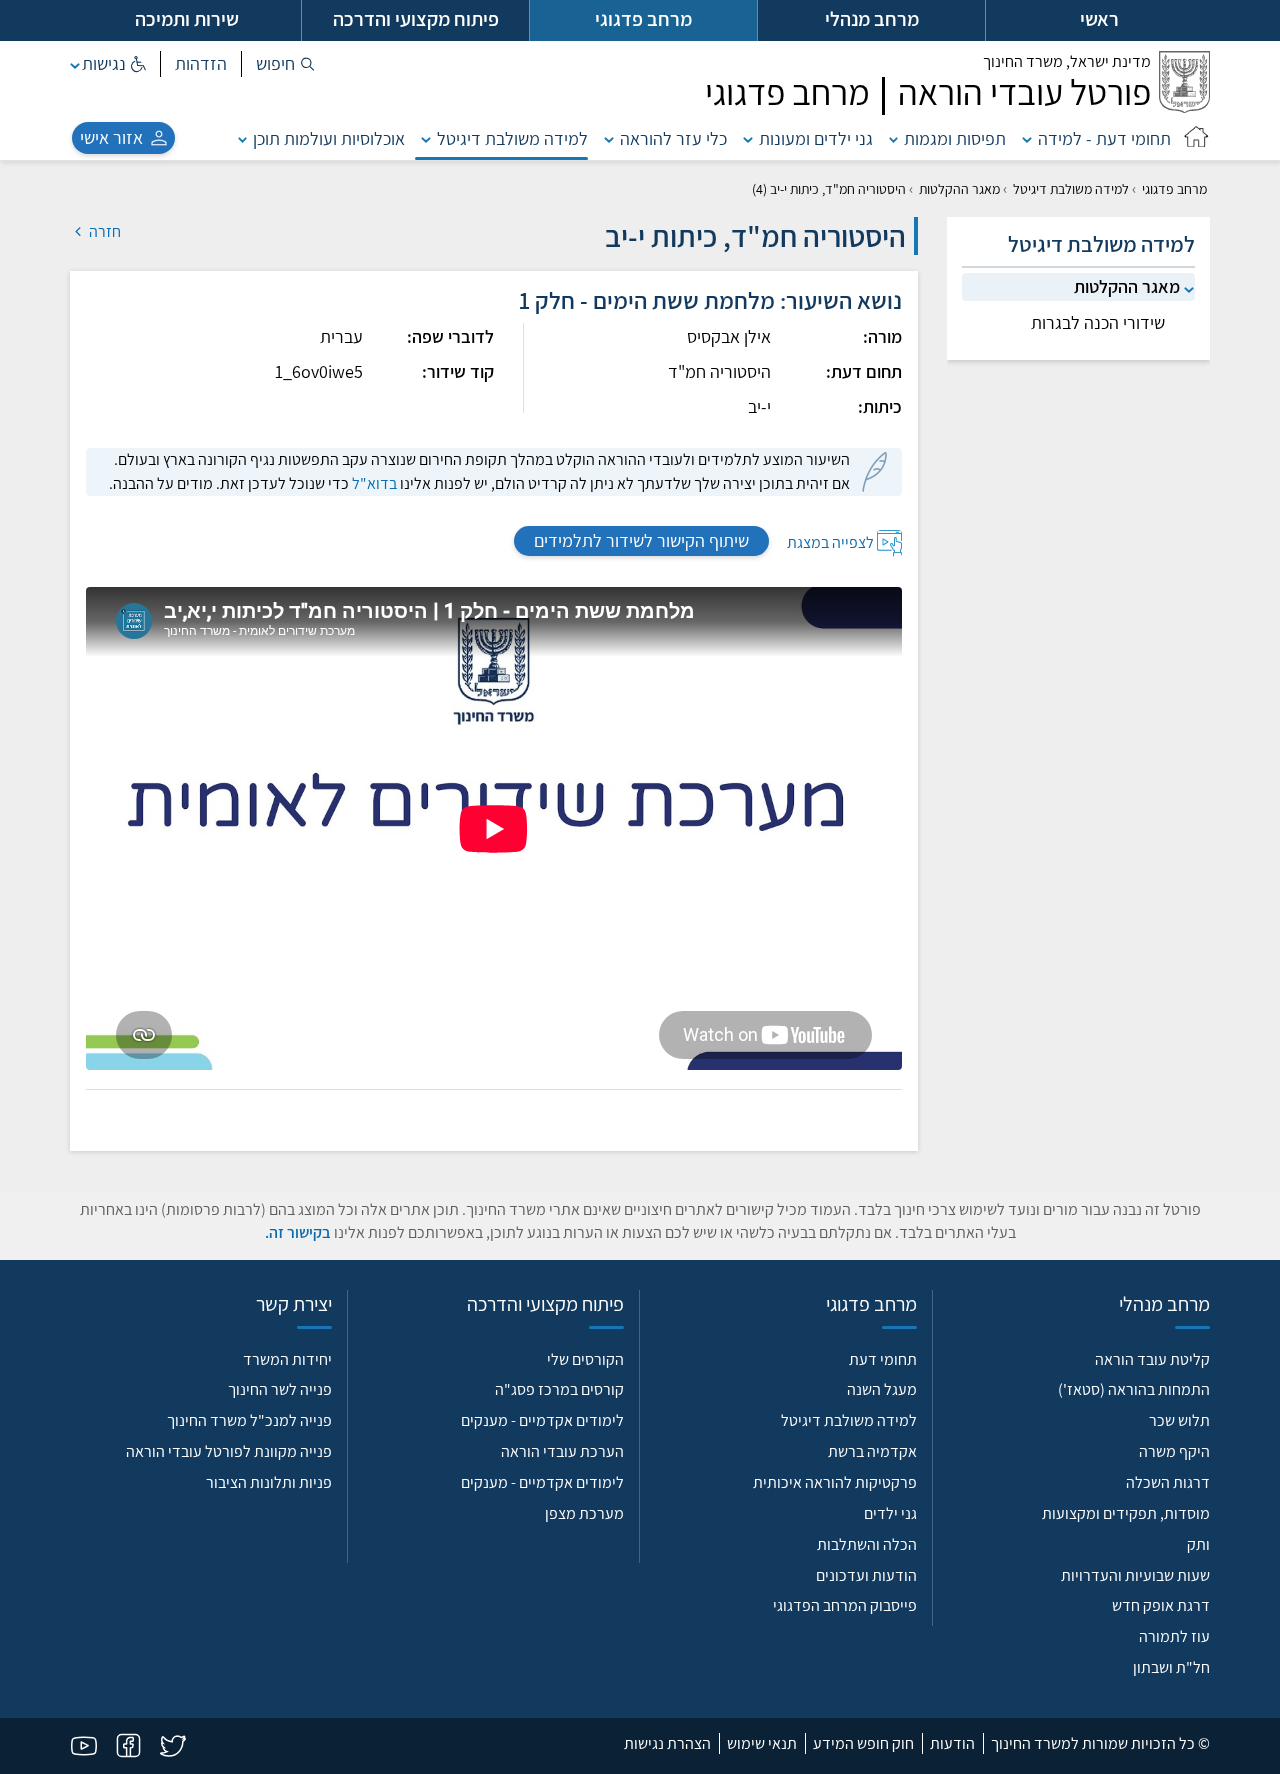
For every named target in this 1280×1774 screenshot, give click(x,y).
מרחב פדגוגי (1174, 189)
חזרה (103, 231)
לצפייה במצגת (830, 541)
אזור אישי (111, 137)
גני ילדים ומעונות (816, 138)
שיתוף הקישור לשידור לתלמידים (641, 540)
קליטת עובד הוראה (1152, 1359)
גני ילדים (890, 1513)
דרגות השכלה (1168, 1482)
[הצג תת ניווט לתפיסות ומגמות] (894, 138)
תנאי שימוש (762, 1743)
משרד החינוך (1067, 61)
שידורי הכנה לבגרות (1098, 322)
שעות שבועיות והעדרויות (1135, 1575)
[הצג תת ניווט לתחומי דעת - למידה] (1027, 138)
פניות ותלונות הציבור (269, 1482)
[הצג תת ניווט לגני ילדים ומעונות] (748, 138)
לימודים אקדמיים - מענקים (542, 1420)
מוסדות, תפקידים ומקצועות (1126, 1513)
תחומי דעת (883, 1359)
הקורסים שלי (585, 1359)
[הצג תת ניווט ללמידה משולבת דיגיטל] (426, 138)
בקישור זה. (298, 1232)
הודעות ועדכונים (866, 1575)
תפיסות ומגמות (955, 138)
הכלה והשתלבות (867, 1544)
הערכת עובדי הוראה (562, 1451)
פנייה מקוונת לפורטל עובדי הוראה (229, 1451)
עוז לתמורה (1174, 1636)
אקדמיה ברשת (872, 1451)
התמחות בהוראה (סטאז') (1134, 1389)
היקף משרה (1174, 1451)
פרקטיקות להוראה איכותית (835, 1482)
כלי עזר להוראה (673, 138)
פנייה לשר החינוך (280, 1389)
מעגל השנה (882, 1389)
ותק (1198, 1544)
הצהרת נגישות (667, 1743)
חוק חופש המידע (863, 1743)
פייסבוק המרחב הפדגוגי (845, 1605)
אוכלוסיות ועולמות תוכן (329, 138)
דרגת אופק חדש (1161, 1605)
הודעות (952, 1743)
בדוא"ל (374, 483)
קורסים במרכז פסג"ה (559, 1389)
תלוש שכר (1179, 1420)
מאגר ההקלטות (959, 189)
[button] (285, 64)
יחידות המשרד (287, 1359)
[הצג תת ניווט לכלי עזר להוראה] (609, 138)
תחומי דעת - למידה (1104, 138)
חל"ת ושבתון (1171, 1667)
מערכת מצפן (584, 1513)
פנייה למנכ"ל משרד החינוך (249, 1420)
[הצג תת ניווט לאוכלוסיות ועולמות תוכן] (243, 138)
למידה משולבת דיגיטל (512, 138)
